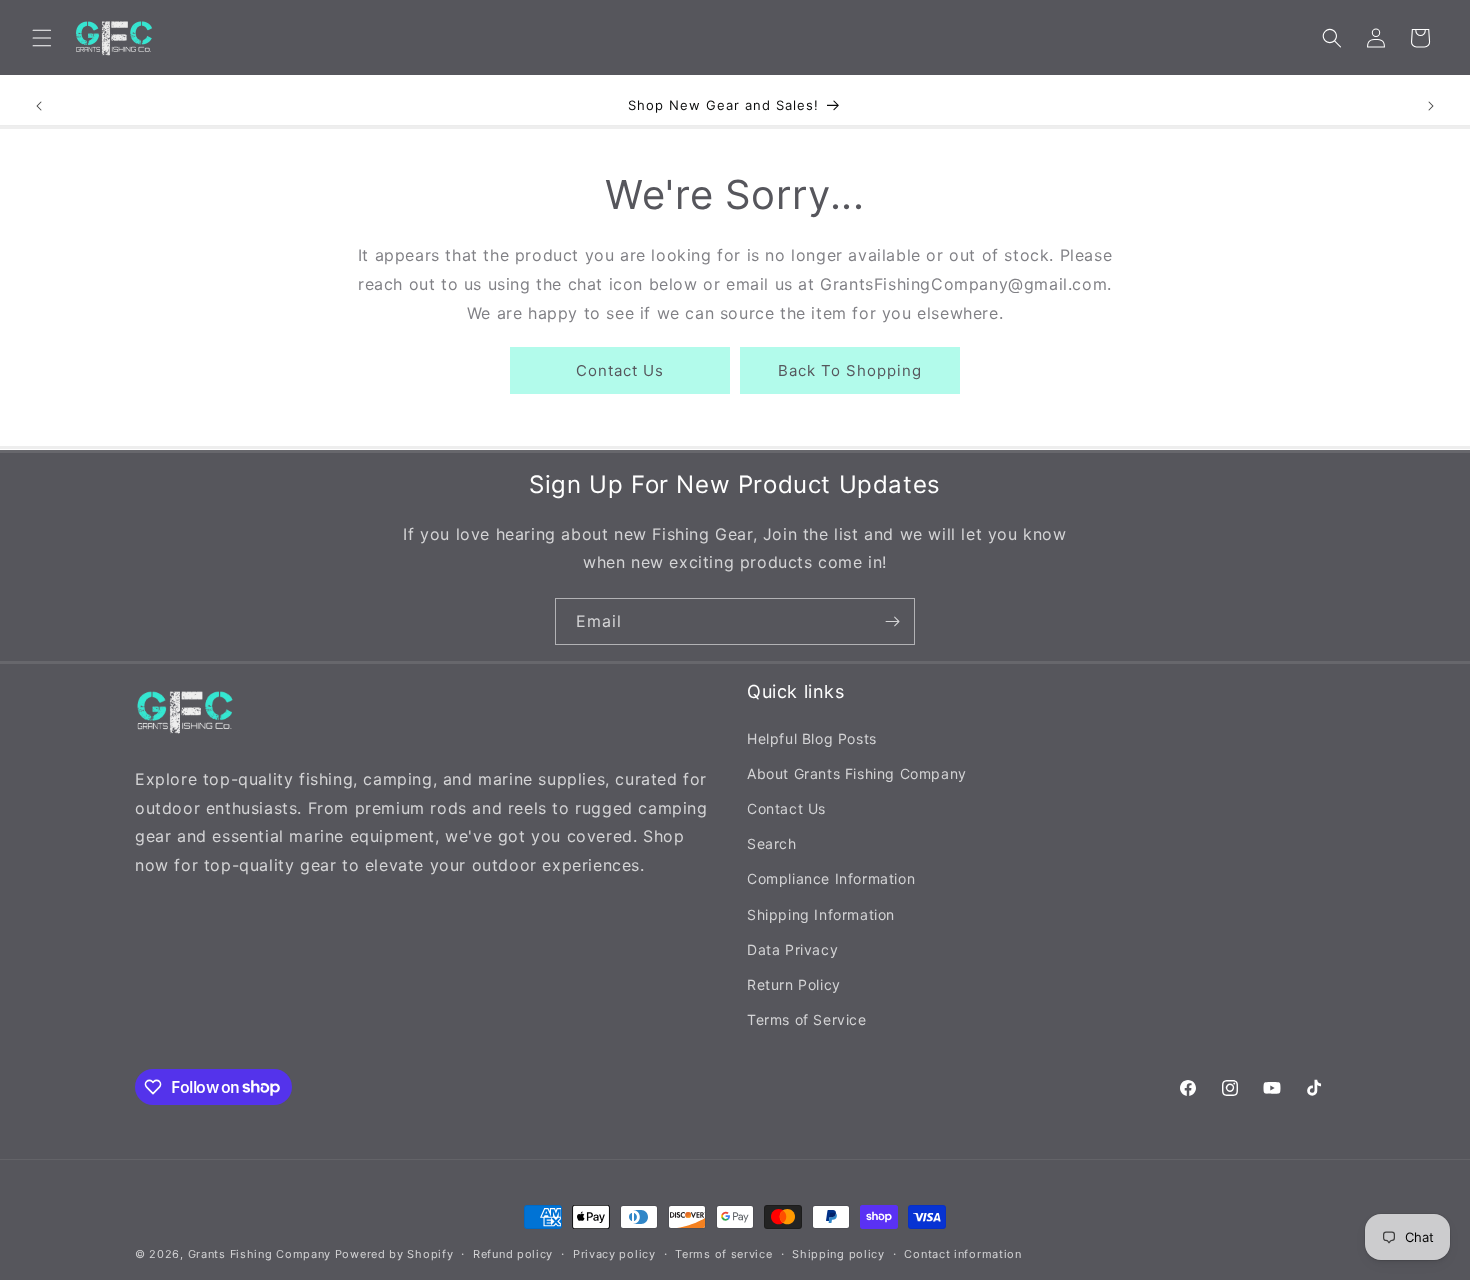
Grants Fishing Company (259, 1254)
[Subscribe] (892, 621)
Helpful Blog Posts (812, 737)
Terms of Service (807, 1018)
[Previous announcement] (39, 106)
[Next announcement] (1431, 106)
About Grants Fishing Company (857, 772)
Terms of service (723, 1253)
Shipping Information (821, 913)
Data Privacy (792, 948)
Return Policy (794, 983)
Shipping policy (838, 1253)
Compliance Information (831, 878)
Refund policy (513, 1253)
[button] (42, 38)
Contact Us (620, 370)
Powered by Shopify (394, 1254)
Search (772, 842)
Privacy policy (614, 1253)
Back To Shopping (850, 370)
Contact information (962, 1253)
